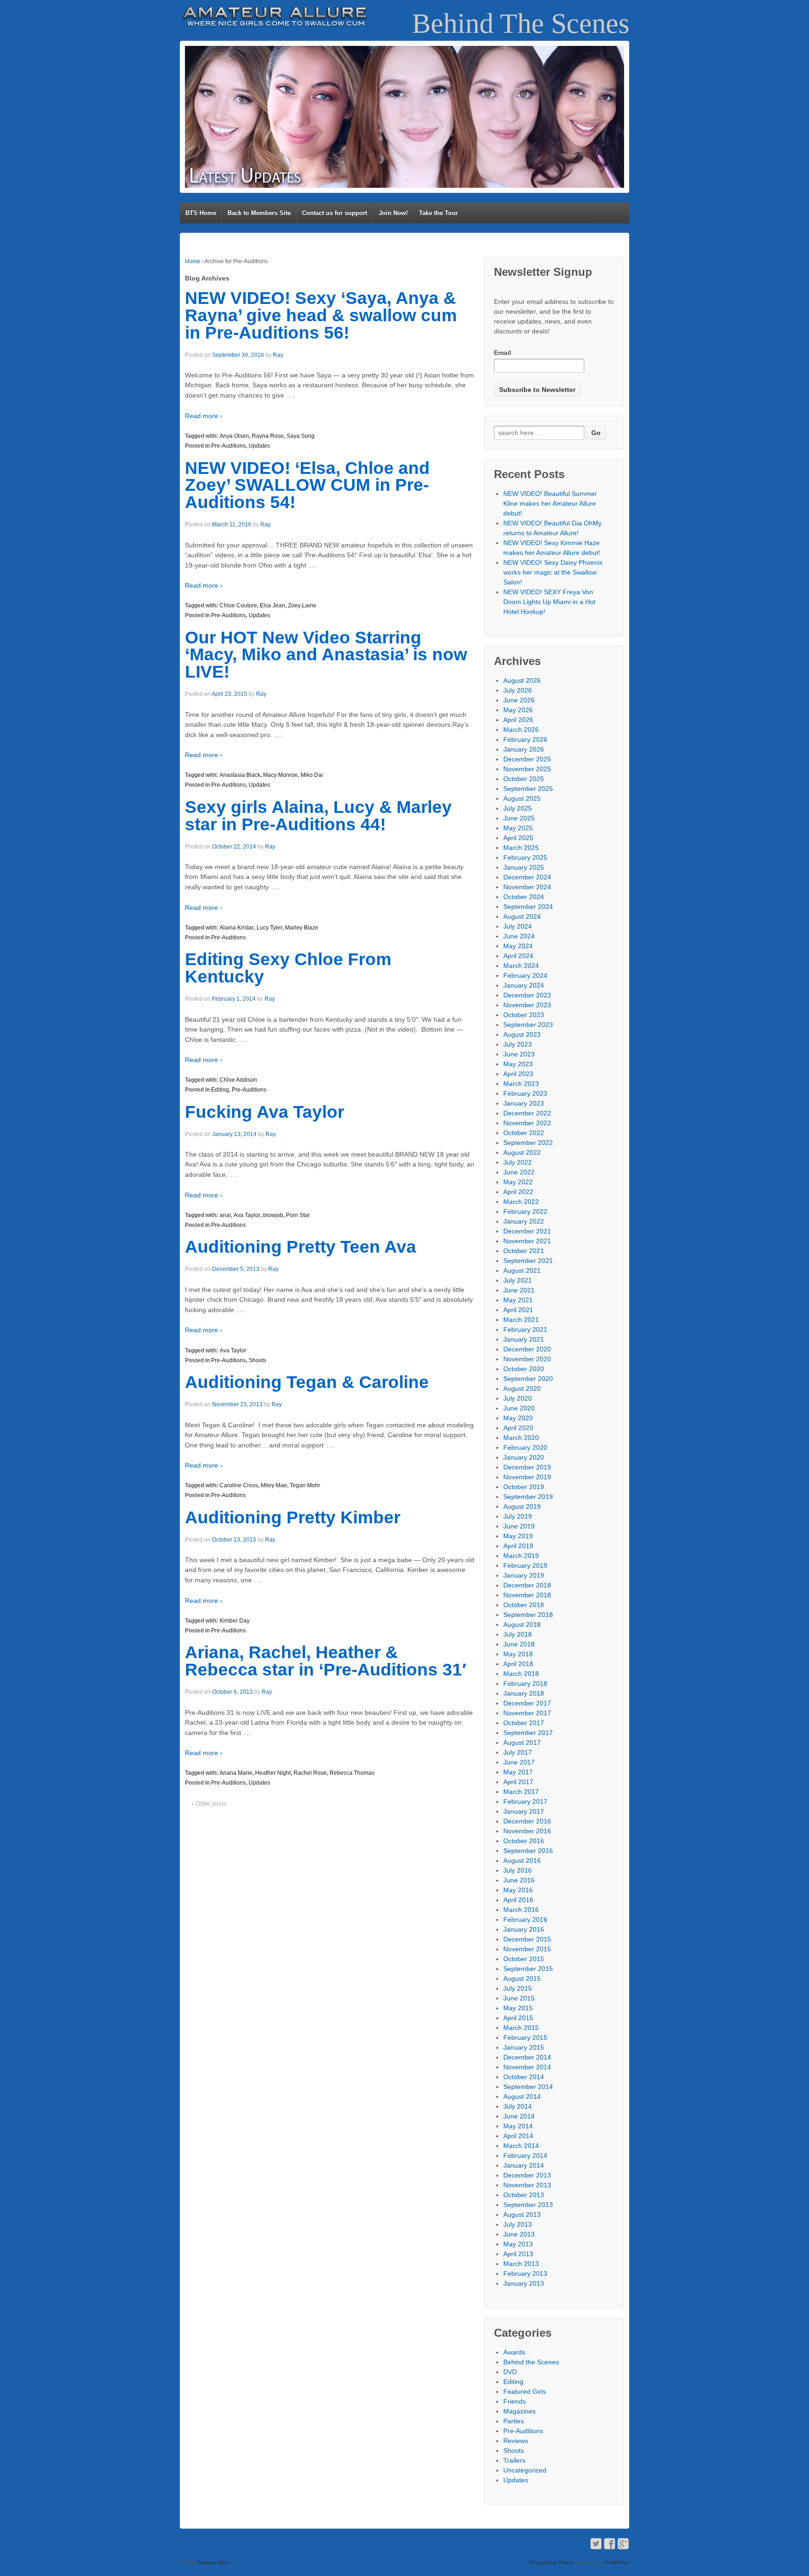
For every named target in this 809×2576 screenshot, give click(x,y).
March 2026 (521, 730)
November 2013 (527, 2185)
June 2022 (519, 1172)
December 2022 (527, 1113)
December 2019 (527, 1467)
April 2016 (518, 1900)
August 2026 (522, 680)
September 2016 (528, 1851)
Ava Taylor (247, 1215)
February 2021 (525, 1329)
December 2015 (527, 1939)
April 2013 (518, 2254)
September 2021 (528, 1261)
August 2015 (522, 1978)
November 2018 (527, 1595)
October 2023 (524, 1015)
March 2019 (521, 1556)
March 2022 (521, 1202)
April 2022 (518, 1192)
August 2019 (522, 1506)
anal (225, 1215)
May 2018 (518, 1654)
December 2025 (527, 759)
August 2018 (522, 1624)
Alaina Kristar (237, 928)
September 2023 (528, 1025)
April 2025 (518, 838)
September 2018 (528, 1615)
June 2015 (519, 1998)
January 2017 (524, 1811)
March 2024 (521, 966)
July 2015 (518, 1988)
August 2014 (522, 2096)
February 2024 (525, 975)
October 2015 (524, 1959)
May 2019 (518, 1536)
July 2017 (518, 1752)
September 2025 (528, 789)
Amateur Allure (213, 2562)
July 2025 (518, 808)
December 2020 (527, 1349)
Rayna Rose (268, 436)
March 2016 (521, 1910)
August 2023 (522, 1034)
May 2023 (518, 1064)
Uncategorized (525, 2470)
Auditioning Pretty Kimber (293, 1517)
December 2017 (527, 1703)
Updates (259, 446)
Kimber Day (235, 1621)
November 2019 (527, 1477)
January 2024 (524, 985)
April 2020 (518, 1428)
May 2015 (518, 2008)
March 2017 (521, 1792)
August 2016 (522, 1860)
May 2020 (518, 1418)
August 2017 (522, 1742)
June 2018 (519, 1644)
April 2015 (518, 2018)
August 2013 (522, 2214)
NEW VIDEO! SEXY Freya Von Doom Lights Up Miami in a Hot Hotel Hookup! (549, 602)
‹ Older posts (210, 1804)
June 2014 (519, 2116)
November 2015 (527, 1949)
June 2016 (519, 1880)
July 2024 (518, 926)
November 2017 (527, 1713)
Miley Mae (274, 1485)
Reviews (516, 2441)
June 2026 (519, 700)
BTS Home (201, 213)
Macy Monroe (280, 775)
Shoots (257, 1360)
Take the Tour (438, 213)
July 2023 (518, 1044)
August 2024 (522, 916)
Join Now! (393, 213)
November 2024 (527, 887)
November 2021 (527, 1241)
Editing (220, 1090)
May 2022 (518, 1182)
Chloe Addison (238, 1080)
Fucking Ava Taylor (265, 1112)
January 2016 (524, 1929)
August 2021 (522, 1270)
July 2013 (518, 2224)
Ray (278, 355)
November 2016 (527, 1831)
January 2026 (524, 749)
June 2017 (519, 1762)
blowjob (273, 1215)
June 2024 (519, 936)
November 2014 (527, 2067)
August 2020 (522, 1388)
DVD (510, 2372)
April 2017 (518, 1782)
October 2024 (524, 897)
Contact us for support (335, 213)
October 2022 (524, 1133)
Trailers (514, 2460)
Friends (515, 2401)
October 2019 (524, 1487)
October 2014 (524, 2077)
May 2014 (518, 2126)
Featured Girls (525, 2391)
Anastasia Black (240, 775)
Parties (514, 2421)
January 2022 (524, 1221)
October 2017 (524, 1723)
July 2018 (518, 1634)
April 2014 (518, 2136)
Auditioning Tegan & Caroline (307, 1382)
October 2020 (524, 1369)
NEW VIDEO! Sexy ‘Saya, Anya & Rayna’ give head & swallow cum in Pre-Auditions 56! (321, 315)
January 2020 (524, 1457)
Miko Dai (312, 775)
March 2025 (521, 848)
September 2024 (528, 907)
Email (503, 353)
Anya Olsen (234, 436)
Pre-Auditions (228, 446)
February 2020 (525, 1447)
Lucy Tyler (269, 928)
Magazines (519, 2411)
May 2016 (518, 1890)
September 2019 (528, 1497)
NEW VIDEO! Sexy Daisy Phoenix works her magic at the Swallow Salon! (553, 572)
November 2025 (527, 769)
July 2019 (518, 1516)
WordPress (616, 2562)
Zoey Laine (302, 605)
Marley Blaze (302, 928)
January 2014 (524, 2165)
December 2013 (527, 2175)
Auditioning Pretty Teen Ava (301, 1247)
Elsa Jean (272, 605)
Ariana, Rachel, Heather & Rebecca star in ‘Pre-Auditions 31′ (326, 1661)
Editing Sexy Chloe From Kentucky (288, 968)
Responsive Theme (552, 2562)
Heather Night (273, 1773)
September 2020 (528, 1379)
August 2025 (522, 798)
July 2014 (518, 2106)
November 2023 (527, 1005)
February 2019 (525, 1565)
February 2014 (525, 2155)
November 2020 (527, 1359)
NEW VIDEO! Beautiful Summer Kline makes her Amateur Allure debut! (550, 503)
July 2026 (518, 690)
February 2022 (525, 1211)
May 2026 (518, 710)
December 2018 (527, 1585)
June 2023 (519, 1054)
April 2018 (518, 1664)
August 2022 (522, 1152)
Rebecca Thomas (352, 1773)
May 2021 (518, 1300)
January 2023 (524, 1103)
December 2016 (527, 1821)
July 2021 (518, 1280)
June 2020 (519, 1408)
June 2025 (519, 818)
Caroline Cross (239, 1485)
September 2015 (528, 1969)
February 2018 (525, 1683)
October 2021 (524, 1251)
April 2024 (518, 956)
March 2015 (521, 2028)
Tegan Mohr (305, 1485)
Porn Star (298, 1215)
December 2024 (527, 877)
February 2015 (525, 2037)
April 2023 (518, 1074)
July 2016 (518, 1870)
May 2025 (518, 828)
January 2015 (524, 2047)
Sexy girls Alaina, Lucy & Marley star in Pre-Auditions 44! (318, 816)
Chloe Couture (238, 605)
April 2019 (518, 1546)
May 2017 (518, 1772)
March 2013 (521, 2264)
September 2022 (528, 1143)
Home (193, 261)
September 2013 (528, 2205)
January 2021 (524, 1339)
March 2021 (521, 1320)
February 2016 (525, 1919)
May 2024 (518, 946)
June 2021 (519, 1290)
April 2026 (518, 720)
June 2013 (519, 2234)
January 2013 (524, 2283)
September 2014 (528, 2087)
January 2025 (524, 867)
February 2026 (525, 739)
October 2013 (524, 2195)
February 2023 (525, 1093)
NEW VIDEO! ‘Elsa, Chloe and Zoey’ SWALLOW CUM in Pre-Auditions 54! (307, 485)
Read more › (204, 416)
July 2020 (518, 1398)
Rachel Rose (310, 1773)
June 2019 (519, 1526)
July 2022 (518, 1162)
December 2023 (527, 995)
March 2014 (521, 2146)
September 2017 (528, 1733)
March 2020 (521, 1438)
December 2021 (527, 1231)
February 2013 (525, 2273)
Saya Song (301, 436)
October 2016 (524, 1841)
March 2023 (521, 1084)
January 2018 (524, 1693)
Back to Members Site (259, 213)
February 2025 (525, 857)
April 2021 (518, 1310)
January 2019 (524, 1575)
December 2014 (527, 2057)
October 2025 (524, 779)
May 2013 (518, 2244)
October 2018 (524, 1605)
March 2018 (521, 1674)
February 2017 (525, 1801)
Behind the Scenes (531, 2362)
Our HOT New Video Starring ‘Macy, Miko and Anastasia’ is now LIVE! (326, 655)
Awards (514, 2352)
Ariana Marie (236, 1773)
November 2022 (527, 1123)
